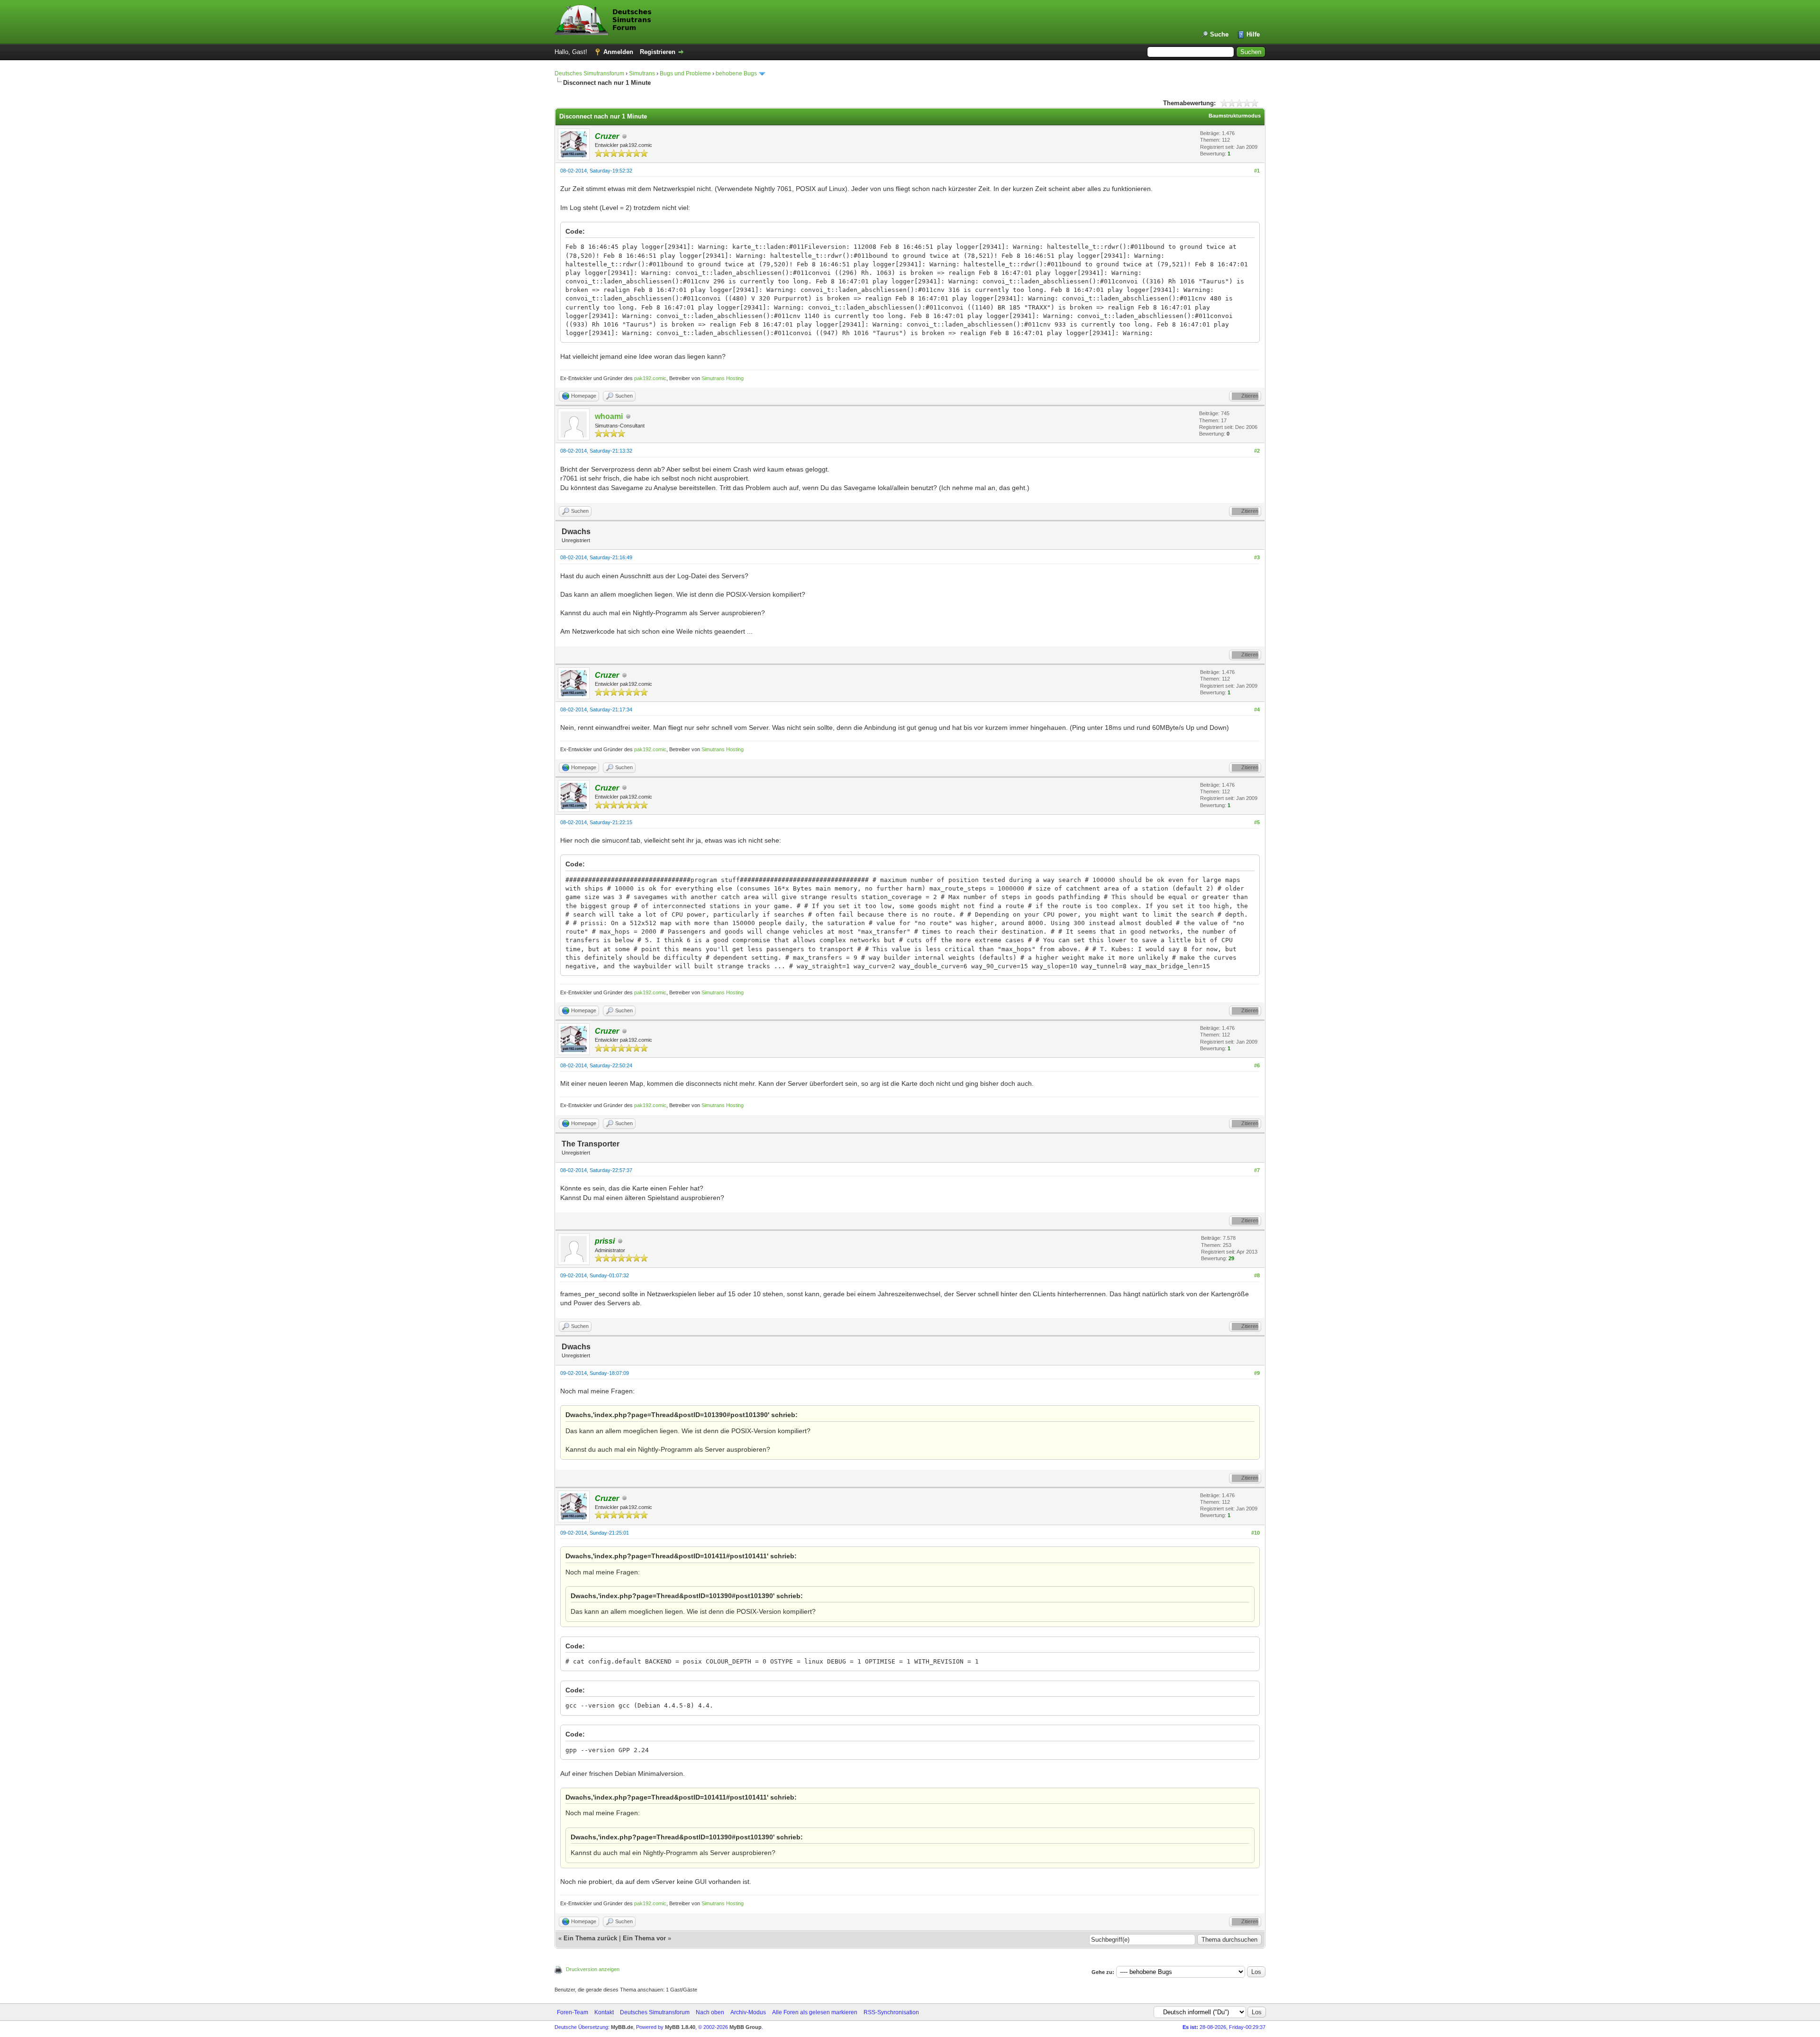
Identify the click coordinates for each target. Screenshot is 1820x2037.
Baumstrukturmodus (1235, 116)
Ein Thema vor (644, 1938)
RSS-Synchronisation (891, 2012)
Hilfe (1253, 34)
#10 (1256, 1533)
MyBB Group (746, 2027)
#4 (1257, 709)
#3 (1257, 557)
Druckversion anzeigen (593, 1969)
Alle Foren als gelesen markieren (815, 2012)
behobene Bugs (736, 73)
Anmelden (618, 52)
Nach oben (710, 2012)
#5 (1257, 822)
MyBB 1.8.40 (680, 2027)
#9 (1257, 1373)
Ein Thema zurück (590, 1938)
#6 (1257, 1065)
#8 (1257, 1275)
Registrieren (658, 52)
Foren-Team (573, 2012)
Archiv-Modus (748, 2012)
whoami (609, 416)
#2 (1257, 451)
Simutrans (642, 73)
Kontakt (604, 2012)
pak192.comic (650, 378)
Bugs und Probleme (685, 73)
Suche (1219, 34)
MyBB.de (622, 2027)
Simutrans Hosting (723, 378)
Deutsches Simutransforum (589, 73)
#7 (1257, 1170)
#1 (1257, 171)
